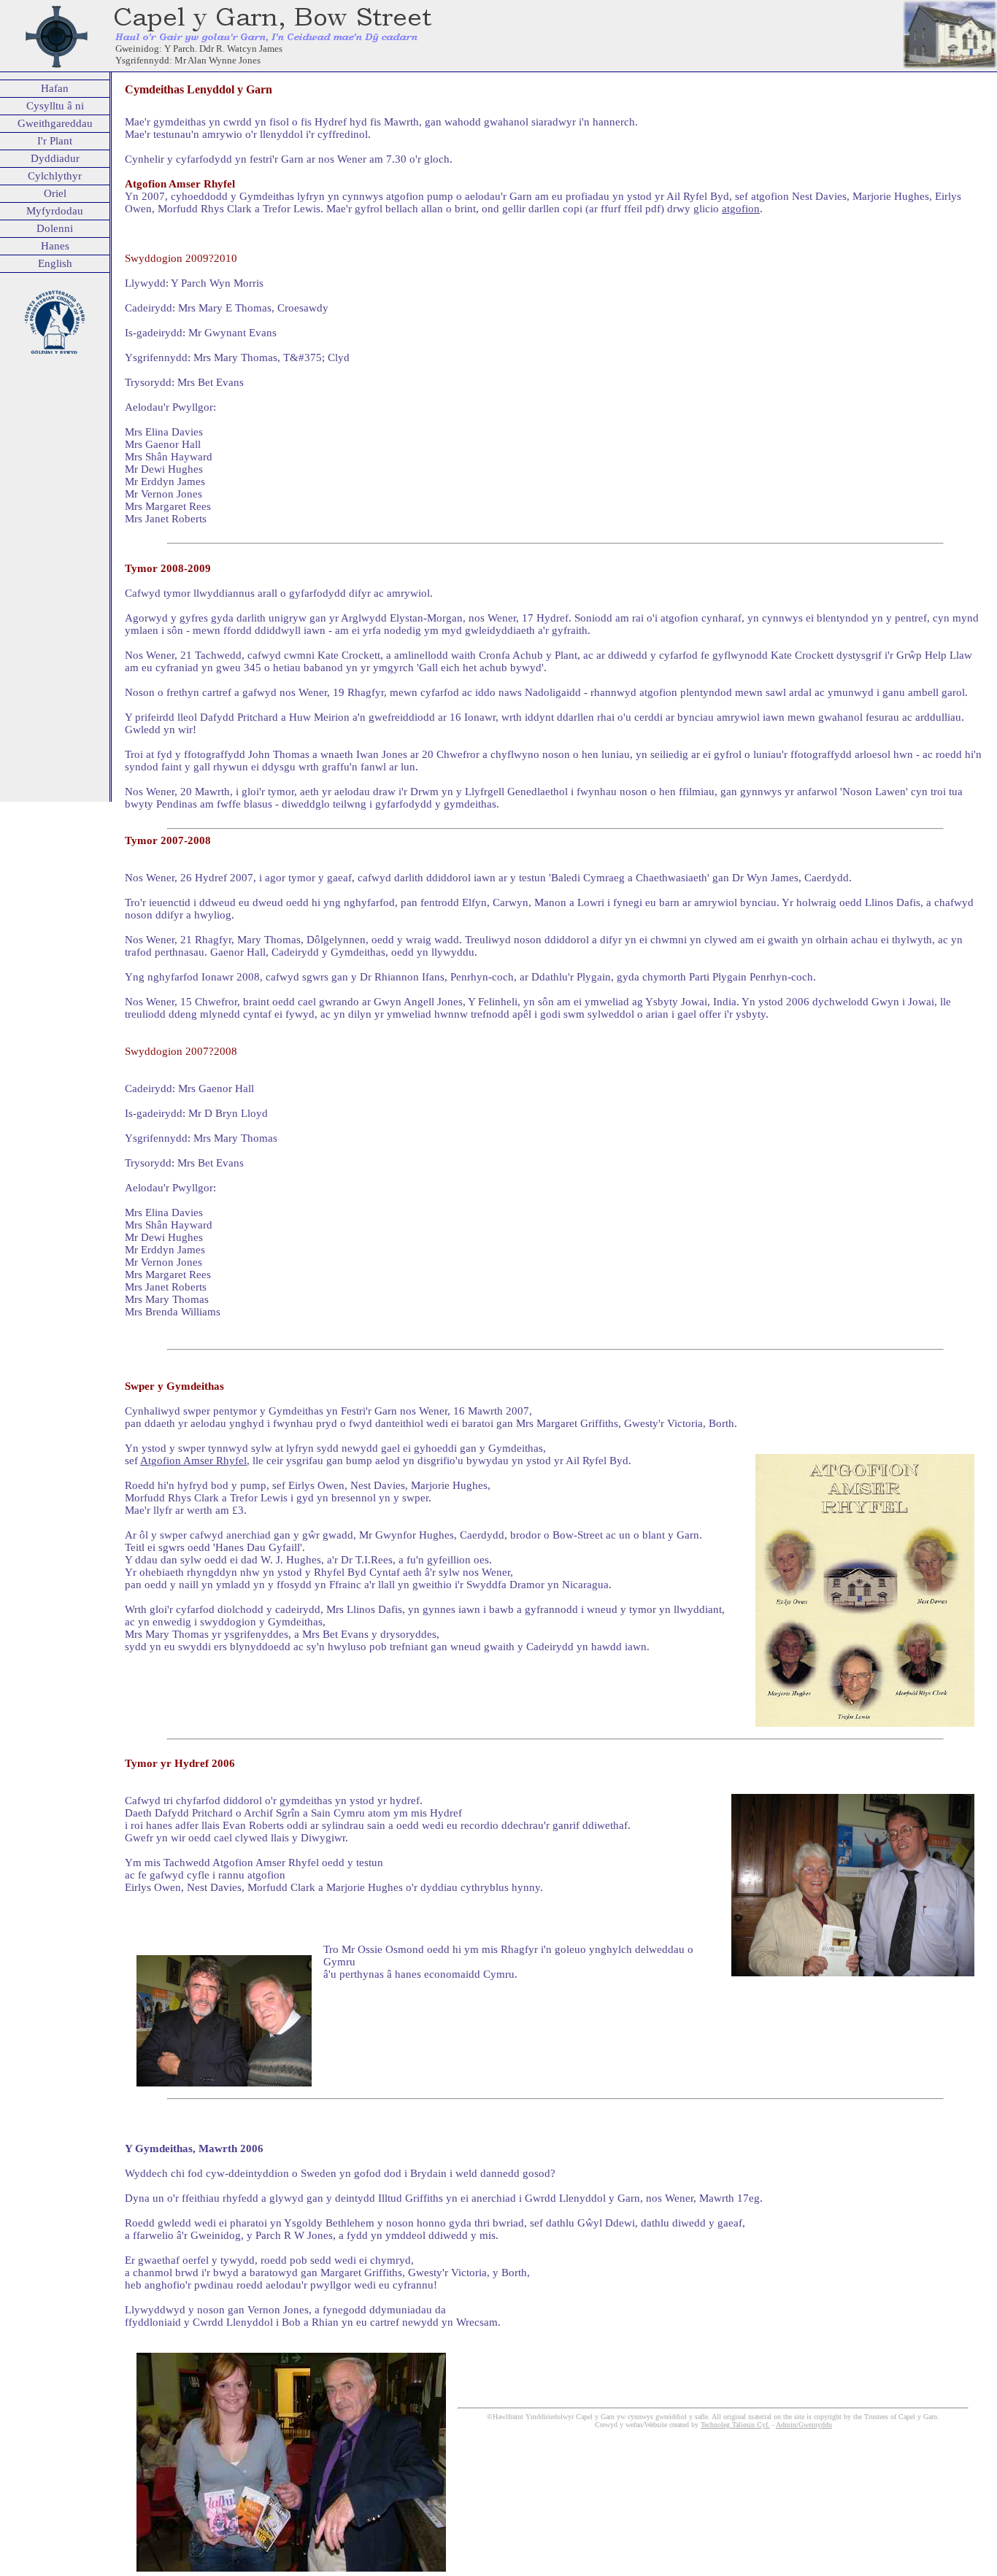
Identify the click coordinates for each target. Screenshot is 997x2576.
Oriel (55, 193)
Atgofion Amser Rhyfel (193, 1461)
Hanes (55, 246)
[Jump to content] (1, 6)
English (55, 263)
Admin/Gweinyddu (804, 2425)
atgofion (741, 209)
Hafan (55, 88)
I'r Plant (55, 141)
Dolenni (55, 228)
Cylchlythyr (55, 176)
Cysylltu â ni (55, 106)
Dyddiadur (55, 158)
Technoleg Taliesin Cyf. (735, 2425)
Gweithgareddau (55, 123)
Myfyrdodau (55, 211)
